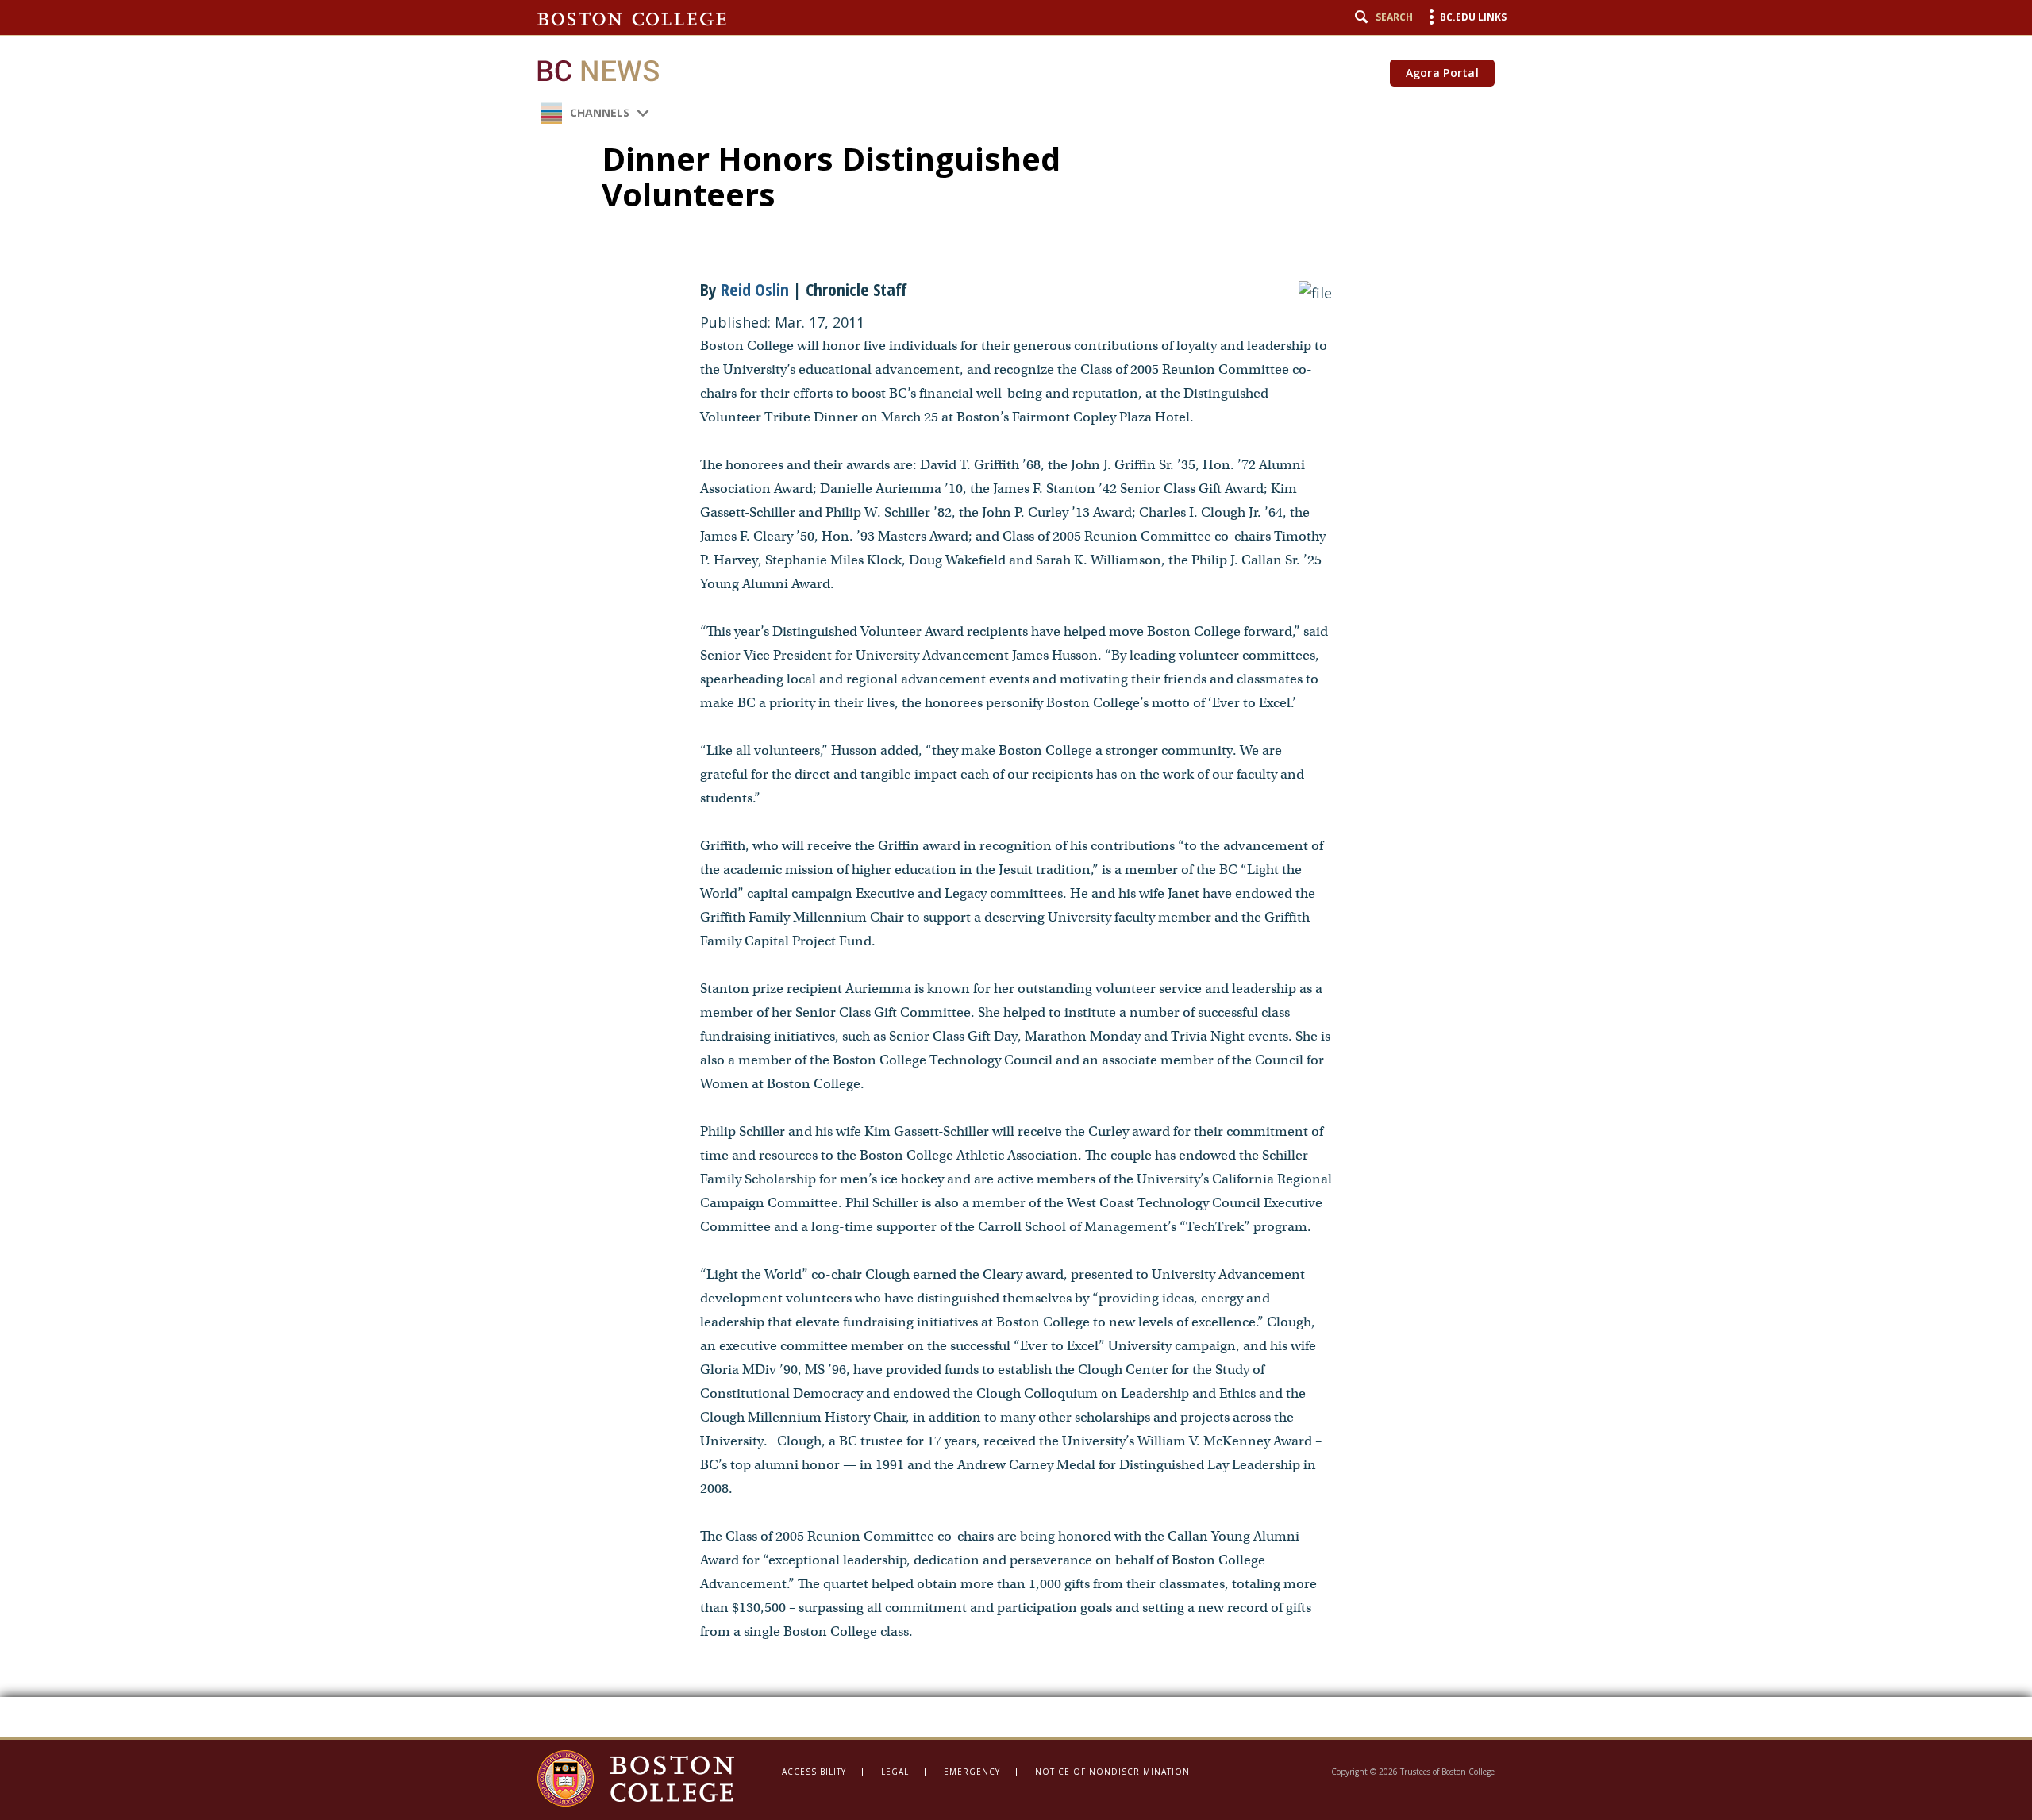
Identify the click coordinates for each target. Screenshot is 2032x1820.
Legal (895, 1772)
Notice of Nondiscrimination (1112, 1772)
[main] (1016, 868)
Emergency (972, 1772)
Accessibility (814, 1772)
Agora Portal (1442, 73)
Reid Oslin (757, 289)
